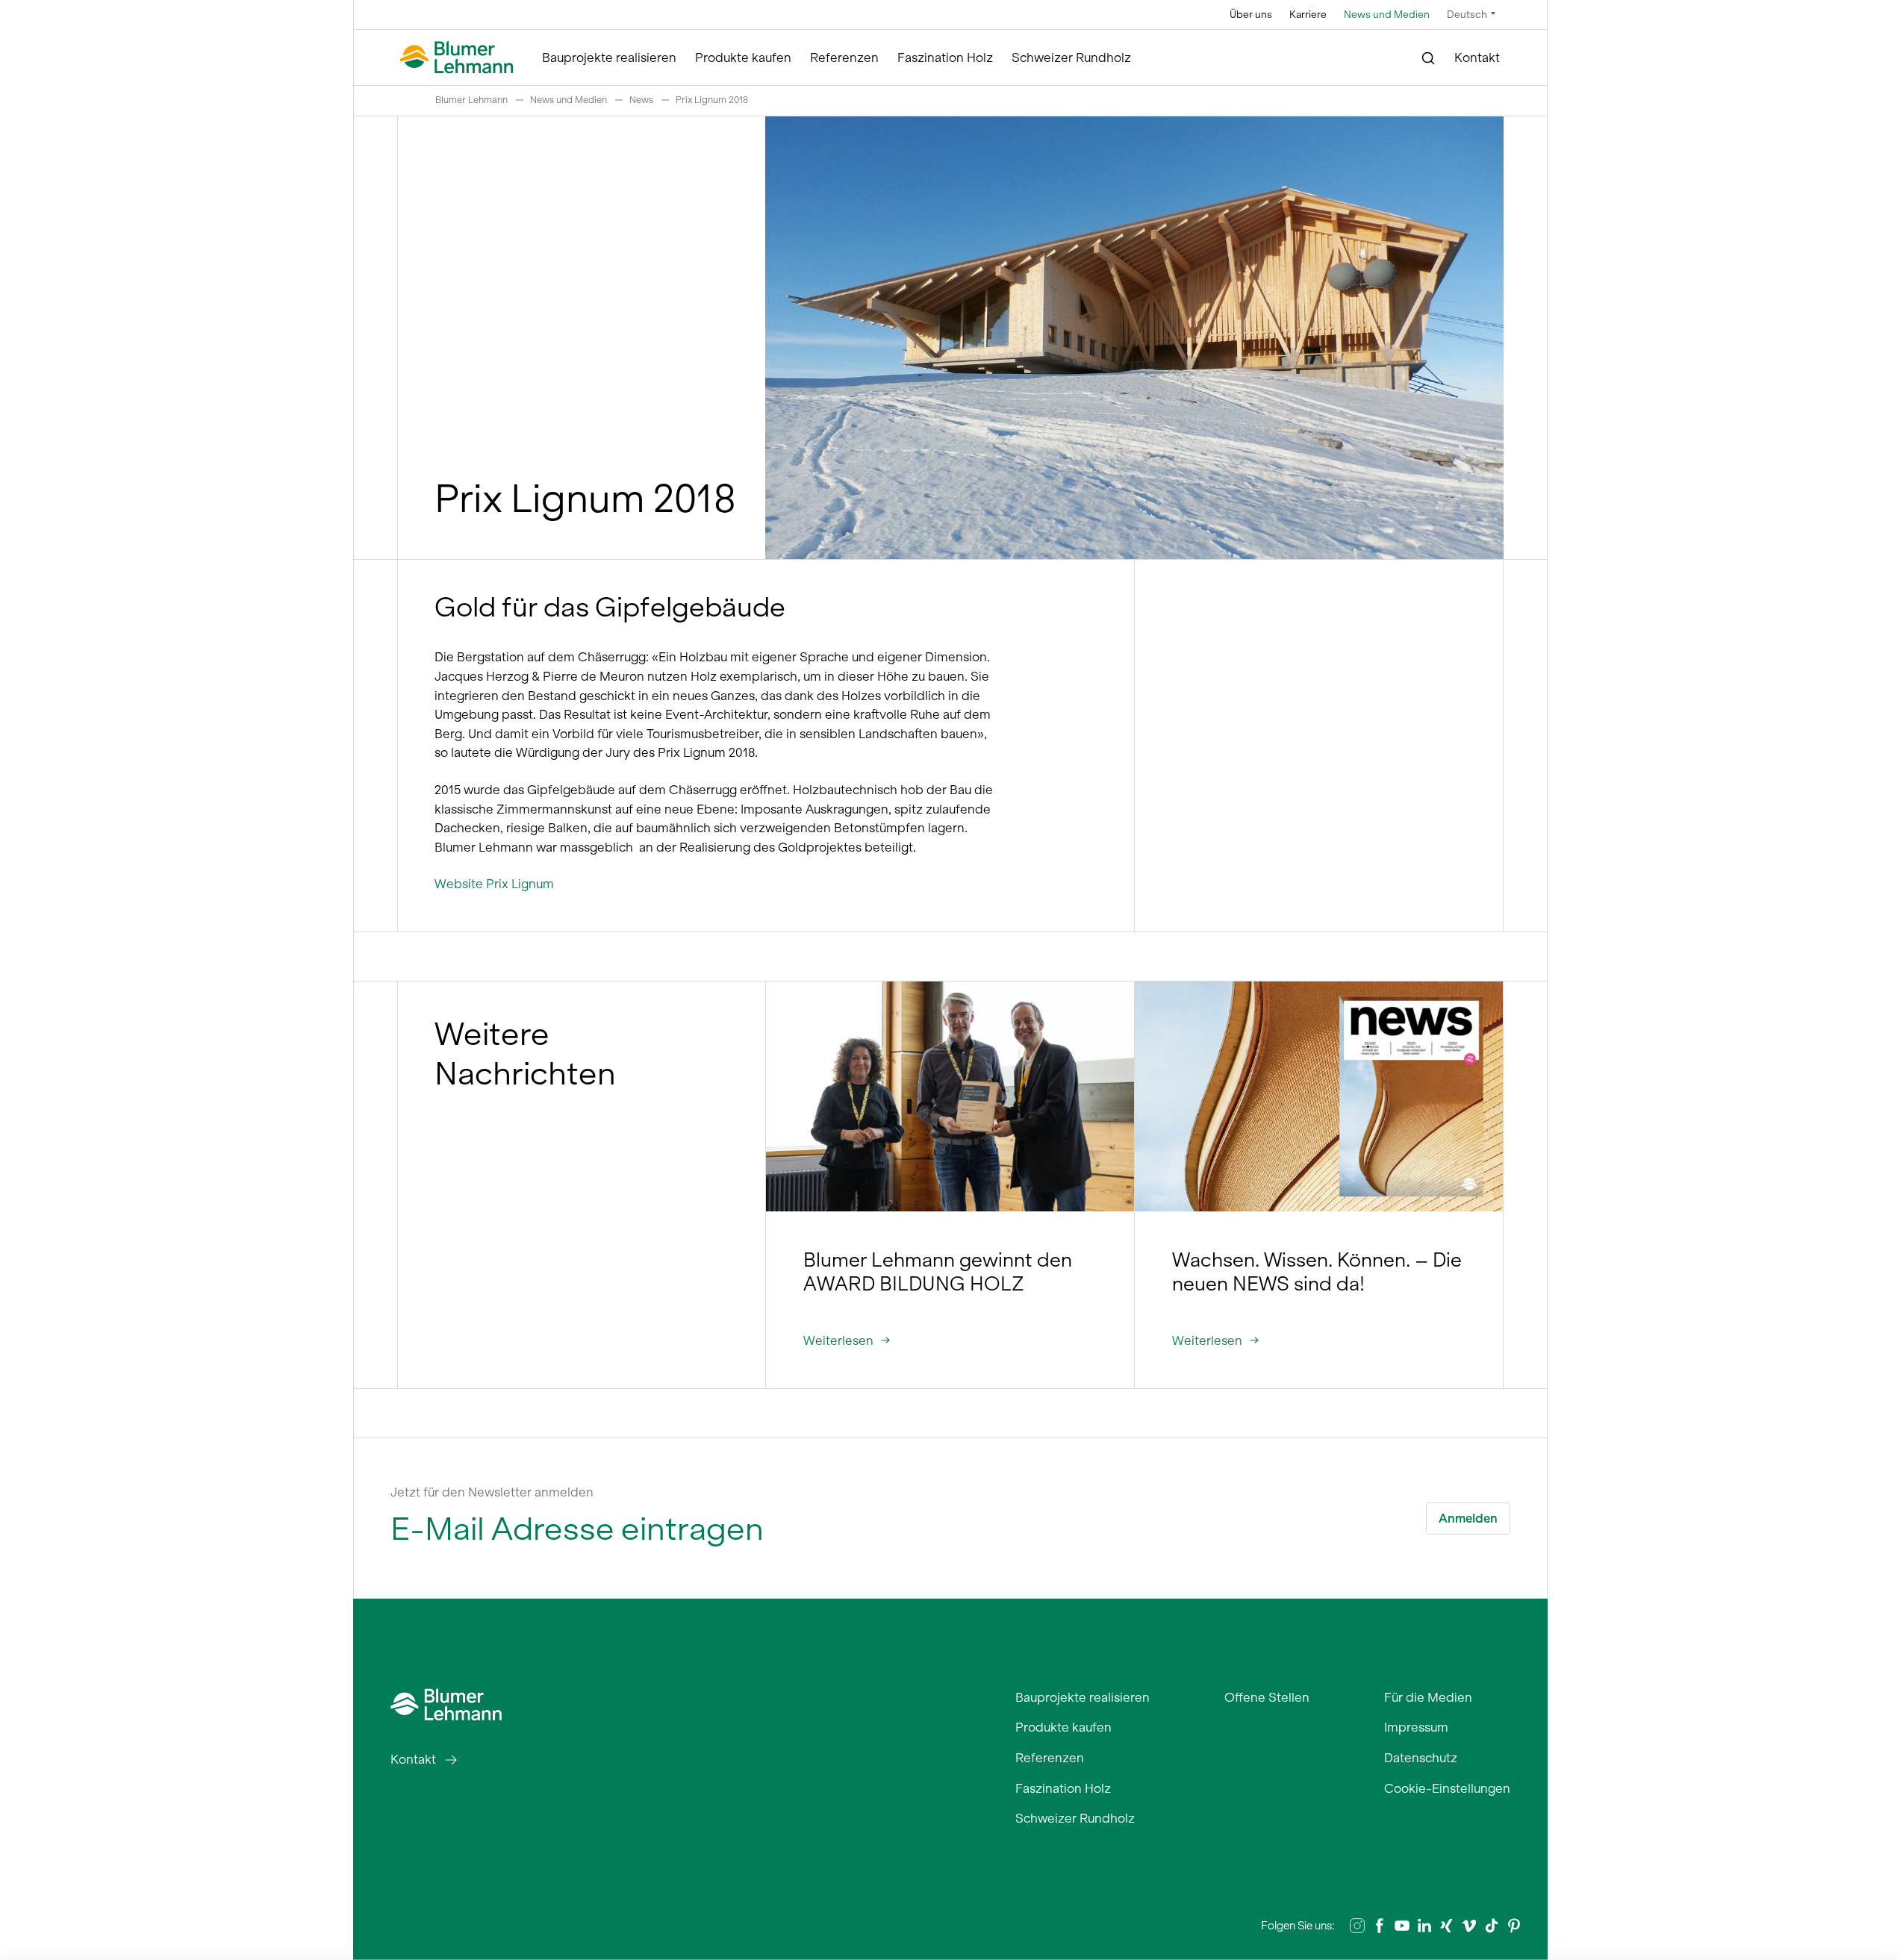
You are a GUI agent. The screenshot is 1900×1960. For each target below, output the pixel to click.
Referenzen (844, 57)
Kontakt (1477, 57)
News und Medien (1387, 15)
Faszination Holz (945, 57)
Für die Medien (1428, 1697)
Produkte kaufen (743, 57)
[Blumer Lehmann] (457, 58)
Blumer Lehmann (471, 100)
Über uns (1251, 15)
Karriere (1308, 15)
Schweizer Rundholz (1071, 57)
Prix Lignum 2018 (712, 100)
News (641, 100)
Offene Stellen (1267, 1697)
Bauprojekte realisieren (609, 57)
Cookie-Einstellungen (1447, 1788)
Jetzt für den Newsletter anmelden (492, 1492)
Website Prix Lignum (494, 884)
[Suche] (1429, 58)
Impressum (1416, 1727)
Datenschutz (1421, 1758)
